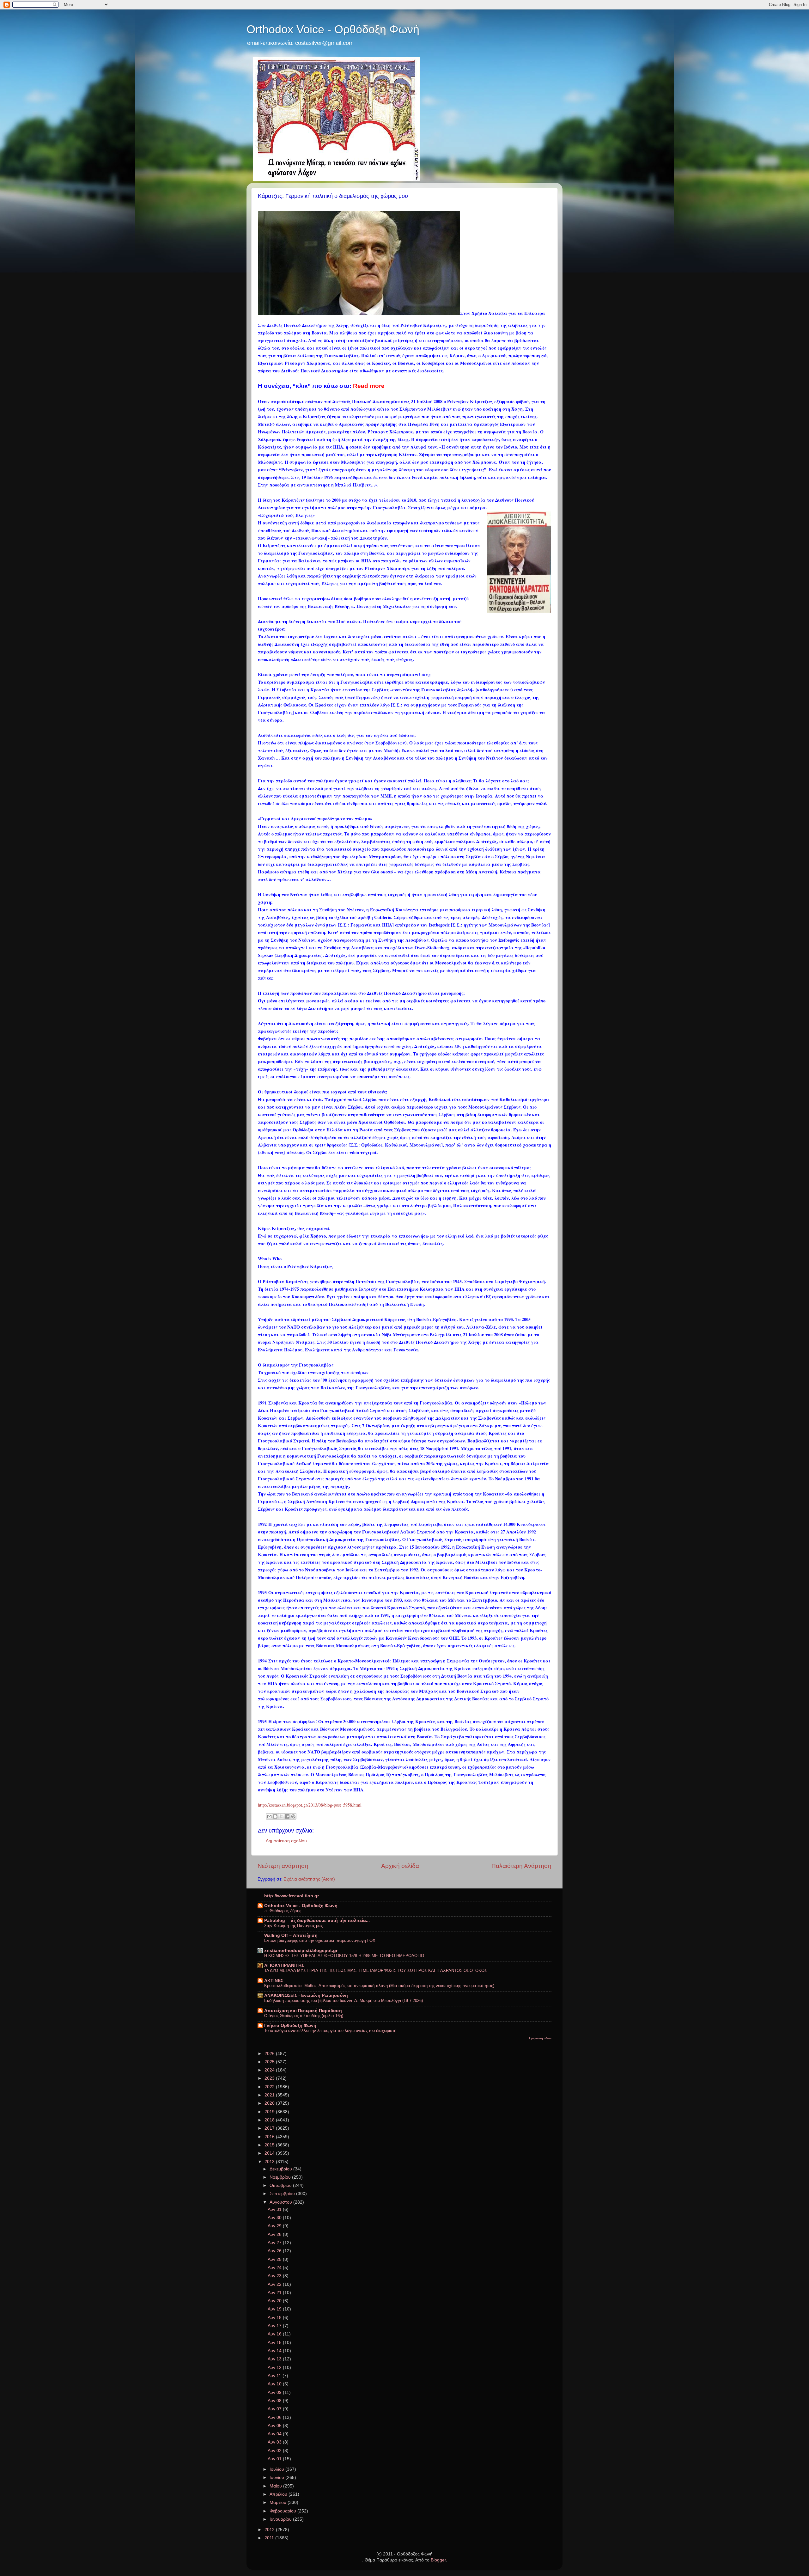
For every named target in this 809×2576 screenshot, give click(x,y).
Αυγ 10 (275, 2384)
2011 (270, 2538)
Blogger (438, 2560)
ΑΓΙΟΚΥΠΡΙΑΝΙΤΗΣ (284, 1965)
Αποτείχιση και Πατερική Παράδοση (303, 2011)
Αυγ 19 (275, 2309)
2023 (270, 2078)
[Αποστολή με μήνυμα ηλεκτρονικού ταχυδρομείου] (269, 1816)
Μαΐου (276, 2486)
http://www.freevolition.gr (292, 1896)
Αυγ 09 (275, 2392)
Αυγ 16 (275, 2334)
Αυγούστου (281, 2202)
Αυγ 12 (275, 2368)
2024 (270, 2070)
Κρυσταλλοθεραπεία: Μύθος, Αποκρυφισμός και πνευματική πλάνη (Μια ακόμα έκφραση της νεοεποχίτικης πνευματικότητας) (379, 1986)
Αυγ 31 (275, 2209)
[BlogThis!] (275, 1816)
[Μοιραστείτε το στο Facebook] (287, 1816)
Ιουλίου (277, 2469)
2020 (270, 2103)
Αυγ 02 (275, 2451)
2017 (270, 2128)
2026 (270, 2054)
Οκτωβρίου (281, 2185)
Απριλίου (279, 2494)
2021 (270, 2095)
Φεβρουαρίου (283, 2511)
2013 (270, 2162)
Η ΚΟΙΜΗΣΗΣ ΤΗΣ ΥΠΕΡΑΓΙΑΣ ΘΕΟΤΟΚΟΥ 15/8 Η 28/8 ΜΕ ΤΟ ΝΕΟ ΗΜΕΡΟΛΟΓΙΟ (344, 1956)
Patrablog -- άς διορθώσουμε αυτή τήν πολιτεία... (317, 1921)
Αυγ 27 (275, 2243)
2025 (270, 2062)
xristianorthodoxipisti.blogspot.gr (301, 1951)
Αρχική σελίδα (400, 1866)
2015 (270, 2145)
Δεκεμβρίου (281, 2169)
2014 (270, 2153)
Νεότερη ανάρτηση (283, 1866)
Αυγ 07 (275, 2409)
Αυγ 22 (275, 2284)
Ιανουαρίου (281, 2519)
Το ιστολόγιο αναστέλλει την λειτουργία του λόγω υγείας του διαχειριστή (330, 2031)
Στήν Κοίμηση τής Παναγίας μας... (295, 1926)
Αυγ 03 (275, 2442)
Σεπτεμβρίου (283, 2194)
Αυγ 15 (275, 2343)
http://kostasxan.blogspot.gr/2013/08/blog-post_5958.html (310, 1805)
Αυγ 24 (275, 2268)
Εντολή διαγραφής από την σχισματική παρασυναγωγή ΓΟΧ (320, 1940)
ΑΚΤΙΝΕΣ (274, 1981)
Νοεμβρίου (281, 2177)
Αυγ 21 (275, 2293)
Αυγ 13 (275, 2359)
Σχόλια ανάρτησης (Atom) (309, 1879)
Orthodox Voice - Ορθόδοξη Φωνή (333, 29)
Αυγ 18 (275, 2318)
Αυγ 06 (275, 2417)
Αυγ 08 (275, 2401)
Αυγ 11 (275, 2376)
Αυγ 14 (275, 2351)
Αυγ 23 (275, 2276)
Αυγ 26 (275, 2251)
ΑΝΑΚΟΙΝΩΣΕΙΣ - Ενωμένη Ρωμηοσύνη (306, 1995)
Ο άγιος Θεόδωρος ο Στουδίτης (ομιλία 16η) (304, 2016)
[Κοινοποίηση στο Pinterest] (293, 1816)
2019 (270, 2112)
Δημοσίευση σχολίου (286, 1841)
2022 (270, 2087)
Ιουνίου (277, 2478)
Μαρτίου (279, 2503)
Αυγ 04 (275, 2434)
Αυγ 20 (275, 2301)
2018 (270, 2120)
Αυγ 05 (275, 2426)
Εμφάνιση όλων (540, 2038)
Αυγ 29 (275, 2226)
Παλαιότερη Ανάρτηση (521, 1866)
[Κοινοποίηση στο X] (281, 1816)
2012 (270, 2530)
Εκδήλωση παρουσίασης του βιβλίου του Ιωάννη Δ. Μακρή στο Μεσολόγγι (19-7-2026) (344, 2001)
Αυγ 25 (275, 2259)
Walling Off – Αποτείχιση (291, 1935)
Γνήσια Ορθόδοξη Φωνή (290, 2025)
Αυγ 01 (275, 2459)
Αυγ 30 (275, 2218)
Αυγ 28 (275, 2234)
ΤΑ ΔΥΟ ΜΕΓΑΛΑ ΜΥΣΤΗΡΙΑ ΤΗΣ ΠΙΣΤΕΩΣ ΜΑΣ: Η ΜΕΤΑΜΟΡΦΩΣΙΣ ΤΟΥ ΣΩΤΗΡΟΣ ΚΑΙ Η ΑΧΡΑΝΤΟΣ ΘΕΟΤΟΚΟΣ (376, 1970)
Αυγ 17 (275, 2326)
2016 (270, 2137)
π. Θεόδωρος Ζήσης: (283, 1911)
